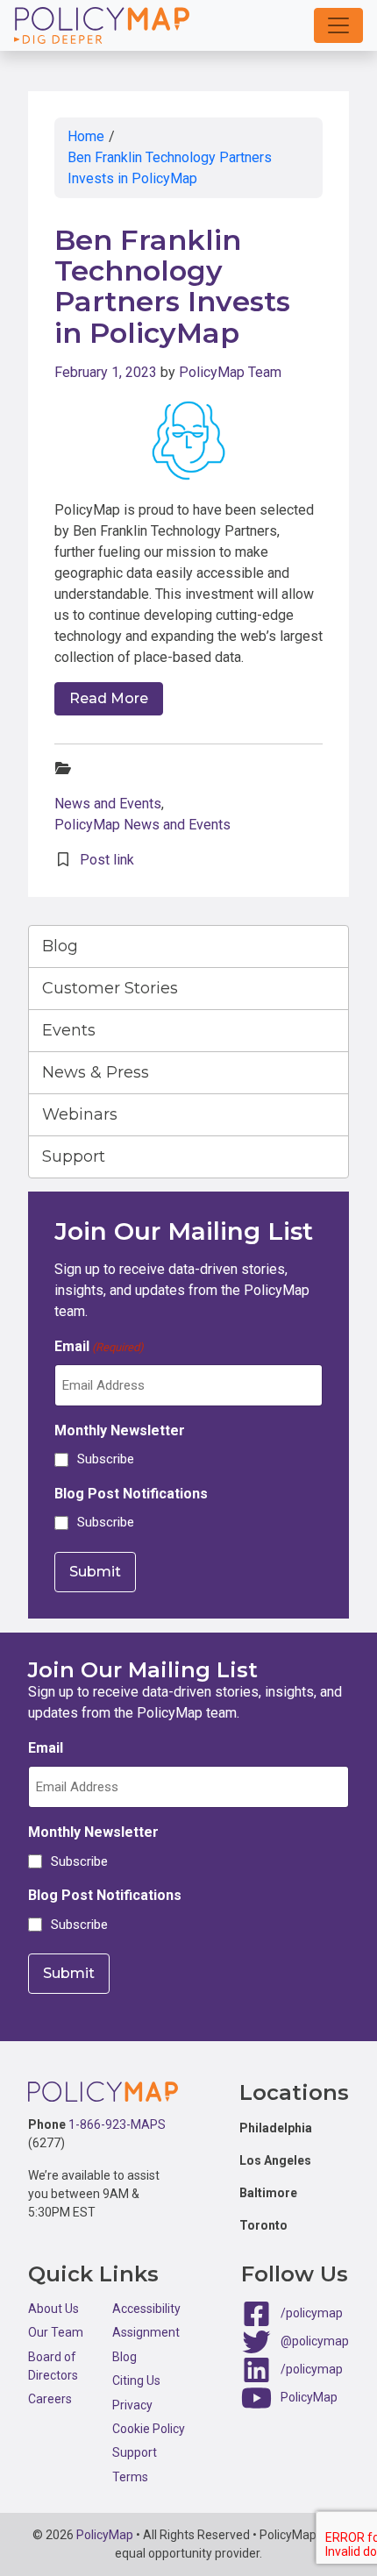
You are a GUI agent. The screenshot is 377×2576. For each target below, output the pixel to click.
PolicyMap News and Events (142, 825)
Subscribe (106, 1459)
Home (86, 136)
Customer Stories (110, 988)
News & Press (96, 1072)
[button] (338, 25)
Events (69, 1030)
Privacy (132, 2405)
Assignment (146, 2332)
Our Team (56, 2332)
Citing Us (136, 2380)
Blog (60, 946)
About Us (53, 2309)
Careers (50, 2399)
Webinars (80, 1114)
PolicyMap (309, 2397)
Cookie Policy (149, 2429)
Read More (109, 698)
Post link (107, 860)
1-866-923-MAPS (117, 2124)
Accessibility (146, 2309)
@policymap (315, 2341)
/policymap (312, 2313)
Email (99, 1346)
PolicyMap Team (230, 372)
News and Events (108, 804)
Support (74, 1156)
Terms (130, 2477)
